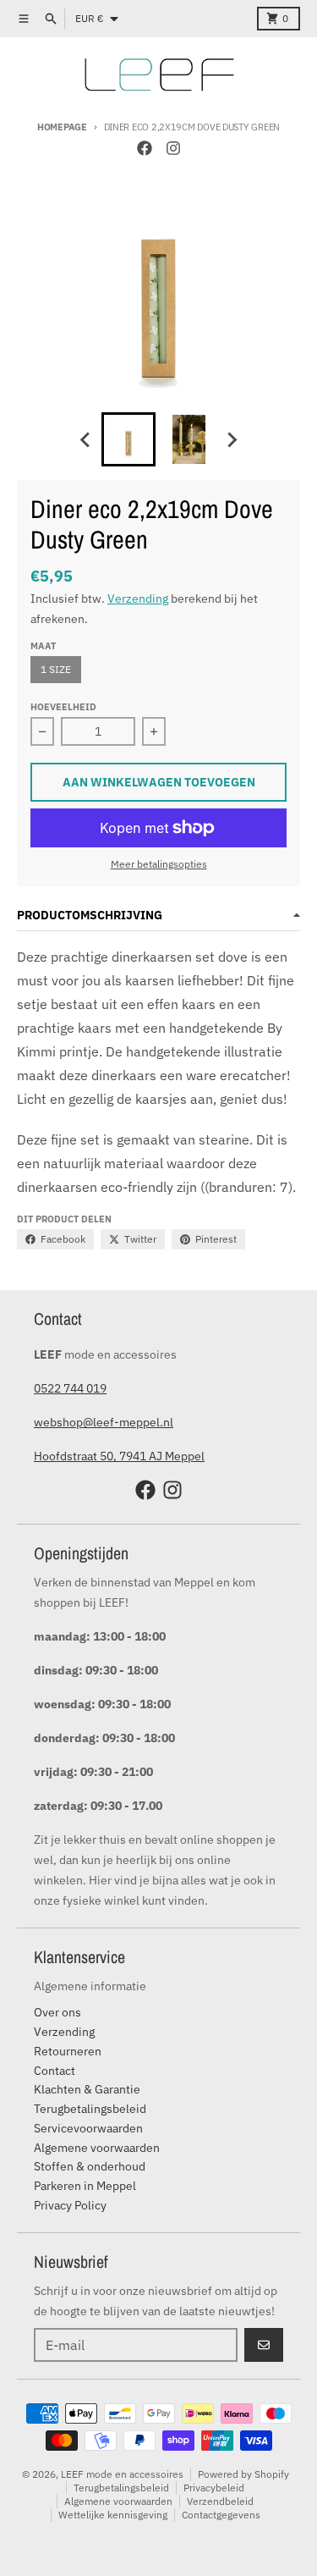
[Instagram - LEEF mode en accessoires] (173, 148)
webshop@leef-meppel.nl (104, 1422)
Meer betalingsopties (159, 864)
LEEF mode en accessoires (122, 2474)
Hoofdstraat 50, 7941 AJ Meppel (119, 1456)
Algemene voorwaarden (118, 2501)
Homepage (62, 127)
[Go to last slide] (86, 439)
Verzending (138, 598)
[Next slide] (232, 439)
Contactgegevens (221, 2515)
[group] (128, 439)
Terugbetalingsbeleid (121, 2488)
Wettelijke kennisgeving (113, 2515)
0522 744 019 (70, 1388)
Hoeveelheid (63, 707)
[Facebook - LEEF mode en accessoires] (145, 148)
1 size (56, 669)
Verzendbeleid (220, 2501)
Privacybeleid (214, 2488)
